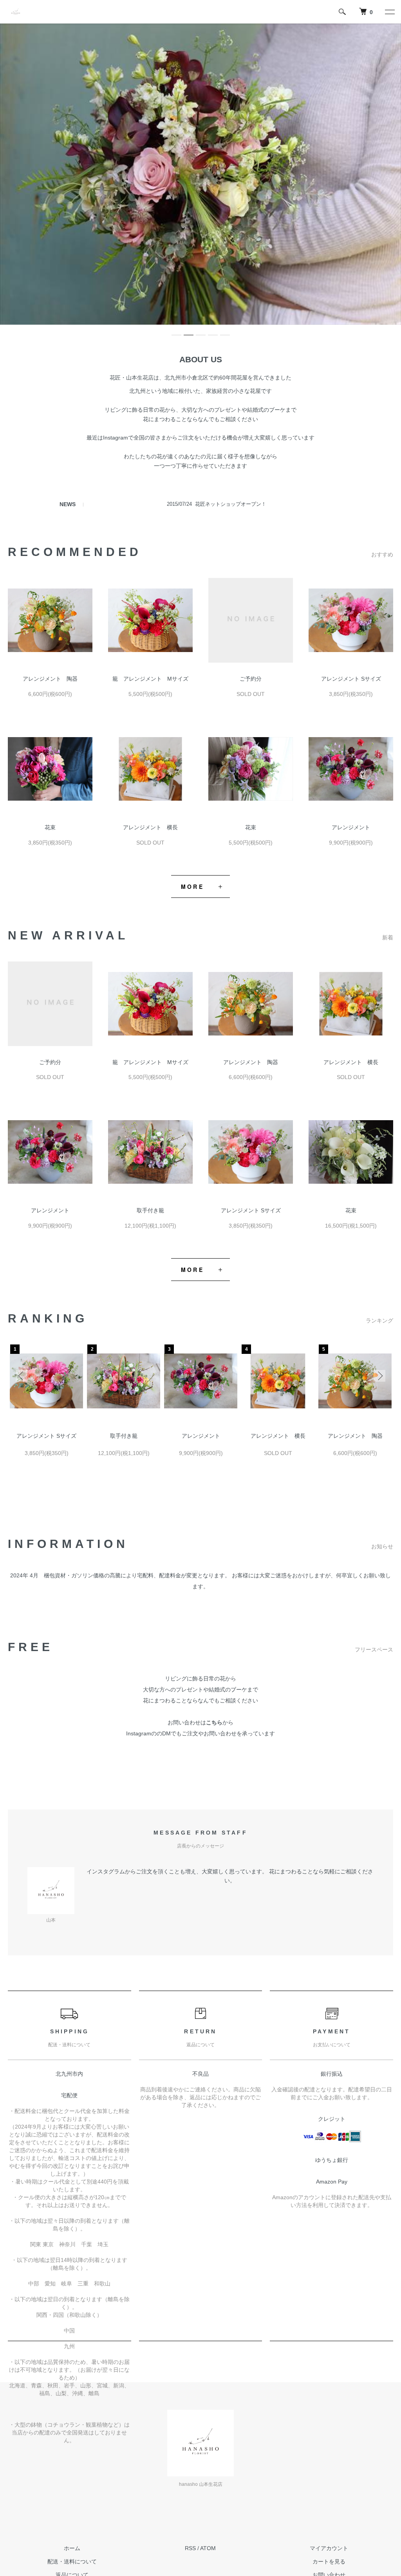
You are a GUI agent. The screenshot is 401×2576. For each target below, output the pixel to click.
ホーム (72, 2548)
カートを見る (329, 2561)
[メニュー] (389, 12)
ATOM (208, 2548)
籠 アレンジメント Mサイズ (150, 679)
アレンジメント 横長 (150, 827)
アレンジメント (351, 827)
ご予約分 (251, 679)
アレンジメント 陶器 (50, 679)
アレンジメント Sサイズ (351, 679)
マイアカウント (329, 2548)
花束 (50, 827)
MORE (192, 887)
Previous (22, 1376)
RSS (190, 2548)
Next (379, 1376)
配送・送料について (72, 2561)
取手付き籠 (150, 1210)
